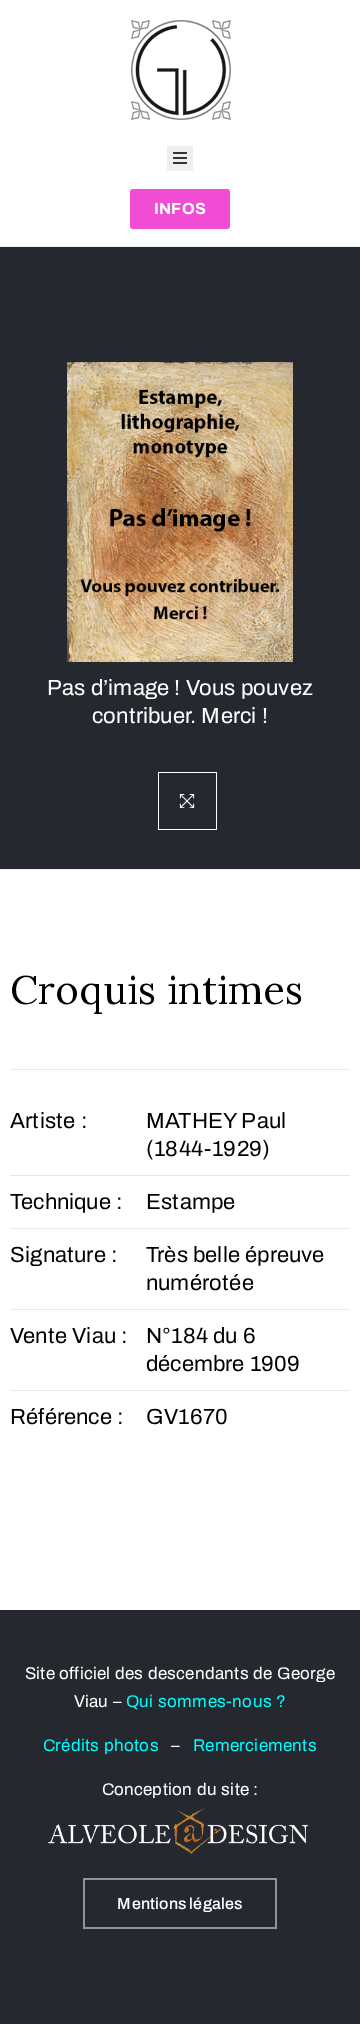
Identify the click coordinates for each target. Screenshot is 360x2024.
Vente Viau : (69, 1336)
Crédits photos (107, 1745)
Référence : (67, 1417)
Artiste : (49, 1121)
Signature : (64, 1255)
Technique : (66, 1202)
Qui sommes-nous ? (206, 1701)
